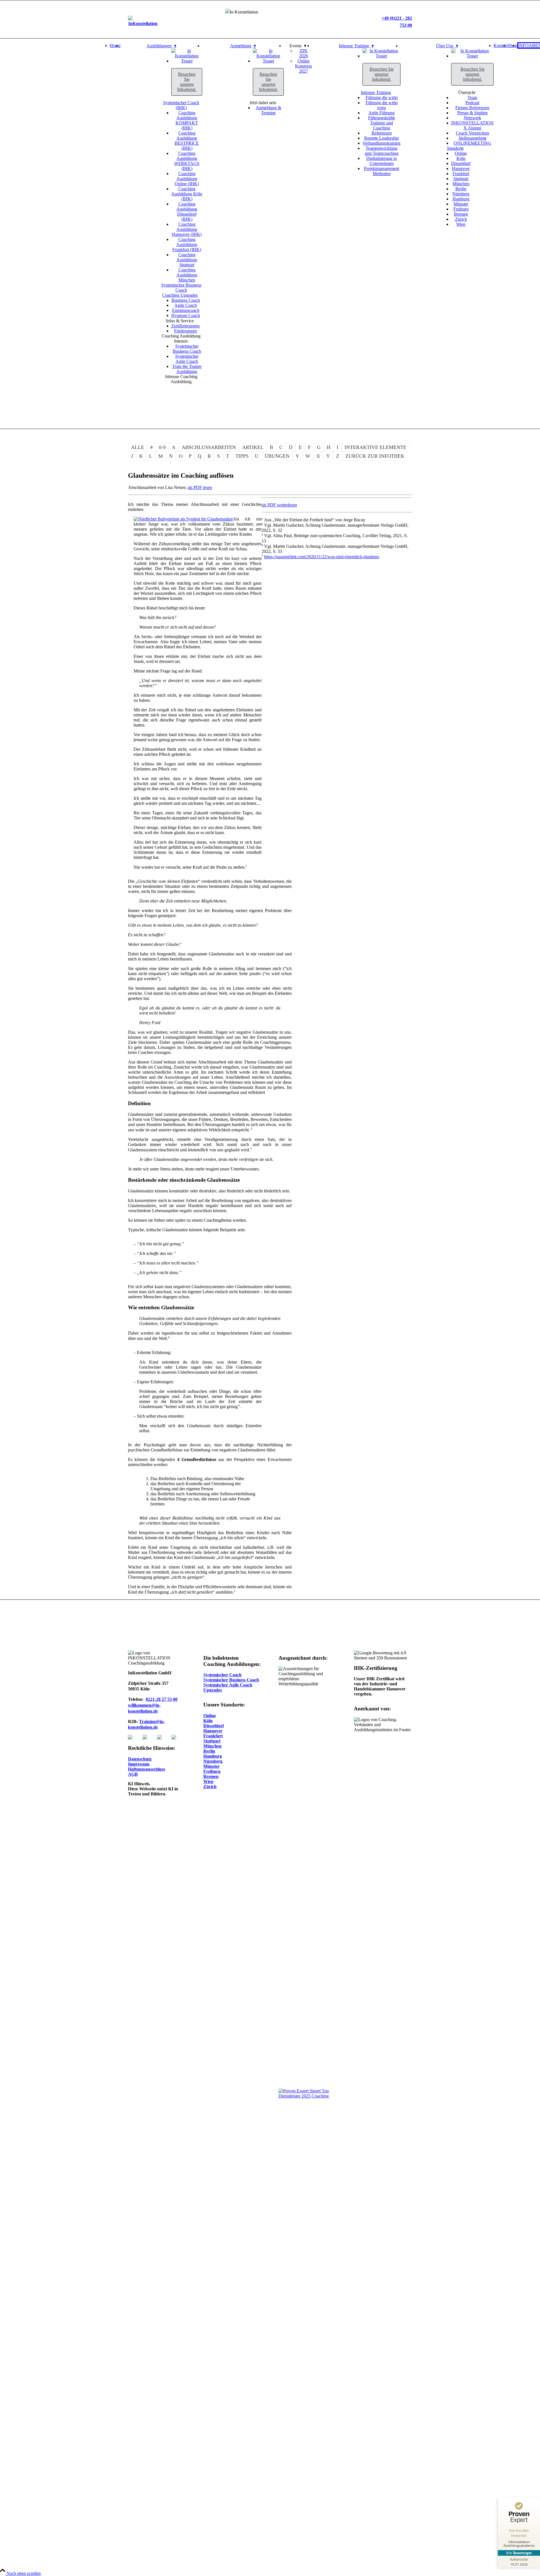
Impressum (139, 1764)
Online (210, 1716)
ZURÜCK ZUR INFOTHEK (375, 456)
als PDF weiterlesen (279, 505)
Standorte (455, 148)
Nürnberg (213, 1761)
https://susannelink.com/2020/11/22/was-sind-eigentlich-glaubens (322, 557)
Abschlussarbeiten (209, 447)
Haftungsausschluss (147, 1769)
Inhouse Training (376, 92)
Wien (208, 1781)
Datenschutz (140, 1759)
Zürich (210, 1787)
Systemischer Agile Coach (228, 1685)
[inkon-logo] (143, 24)
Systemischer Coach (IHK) (181, 105)
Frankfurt (213, 1736)
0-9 (162, 447)
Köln (208, 1721)
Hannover (213, 1731)
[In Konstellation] (187, 61)
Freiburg (212, 1771)
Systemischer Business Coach (181, 288)
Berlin (209, 1751)
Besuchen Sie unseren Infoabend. (187, 82)
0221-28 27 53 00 (162, 1699)
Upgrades (213, 1690)
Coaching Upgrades (180, 295)
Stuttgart (212, 1741)
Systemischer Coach (222, 1675)
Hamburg (213, 1756)
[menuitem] (115, 214)
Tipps (242, 456)
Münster (211, 1766)
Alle (138, 447)
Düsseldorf (214, 1726)
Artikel (253, 447)
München (212, 1746)
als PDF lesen (200, 487)
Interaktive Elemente (375, 447)
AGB (133, 1774)
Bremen (211, 1776)
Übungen (277, 456)
